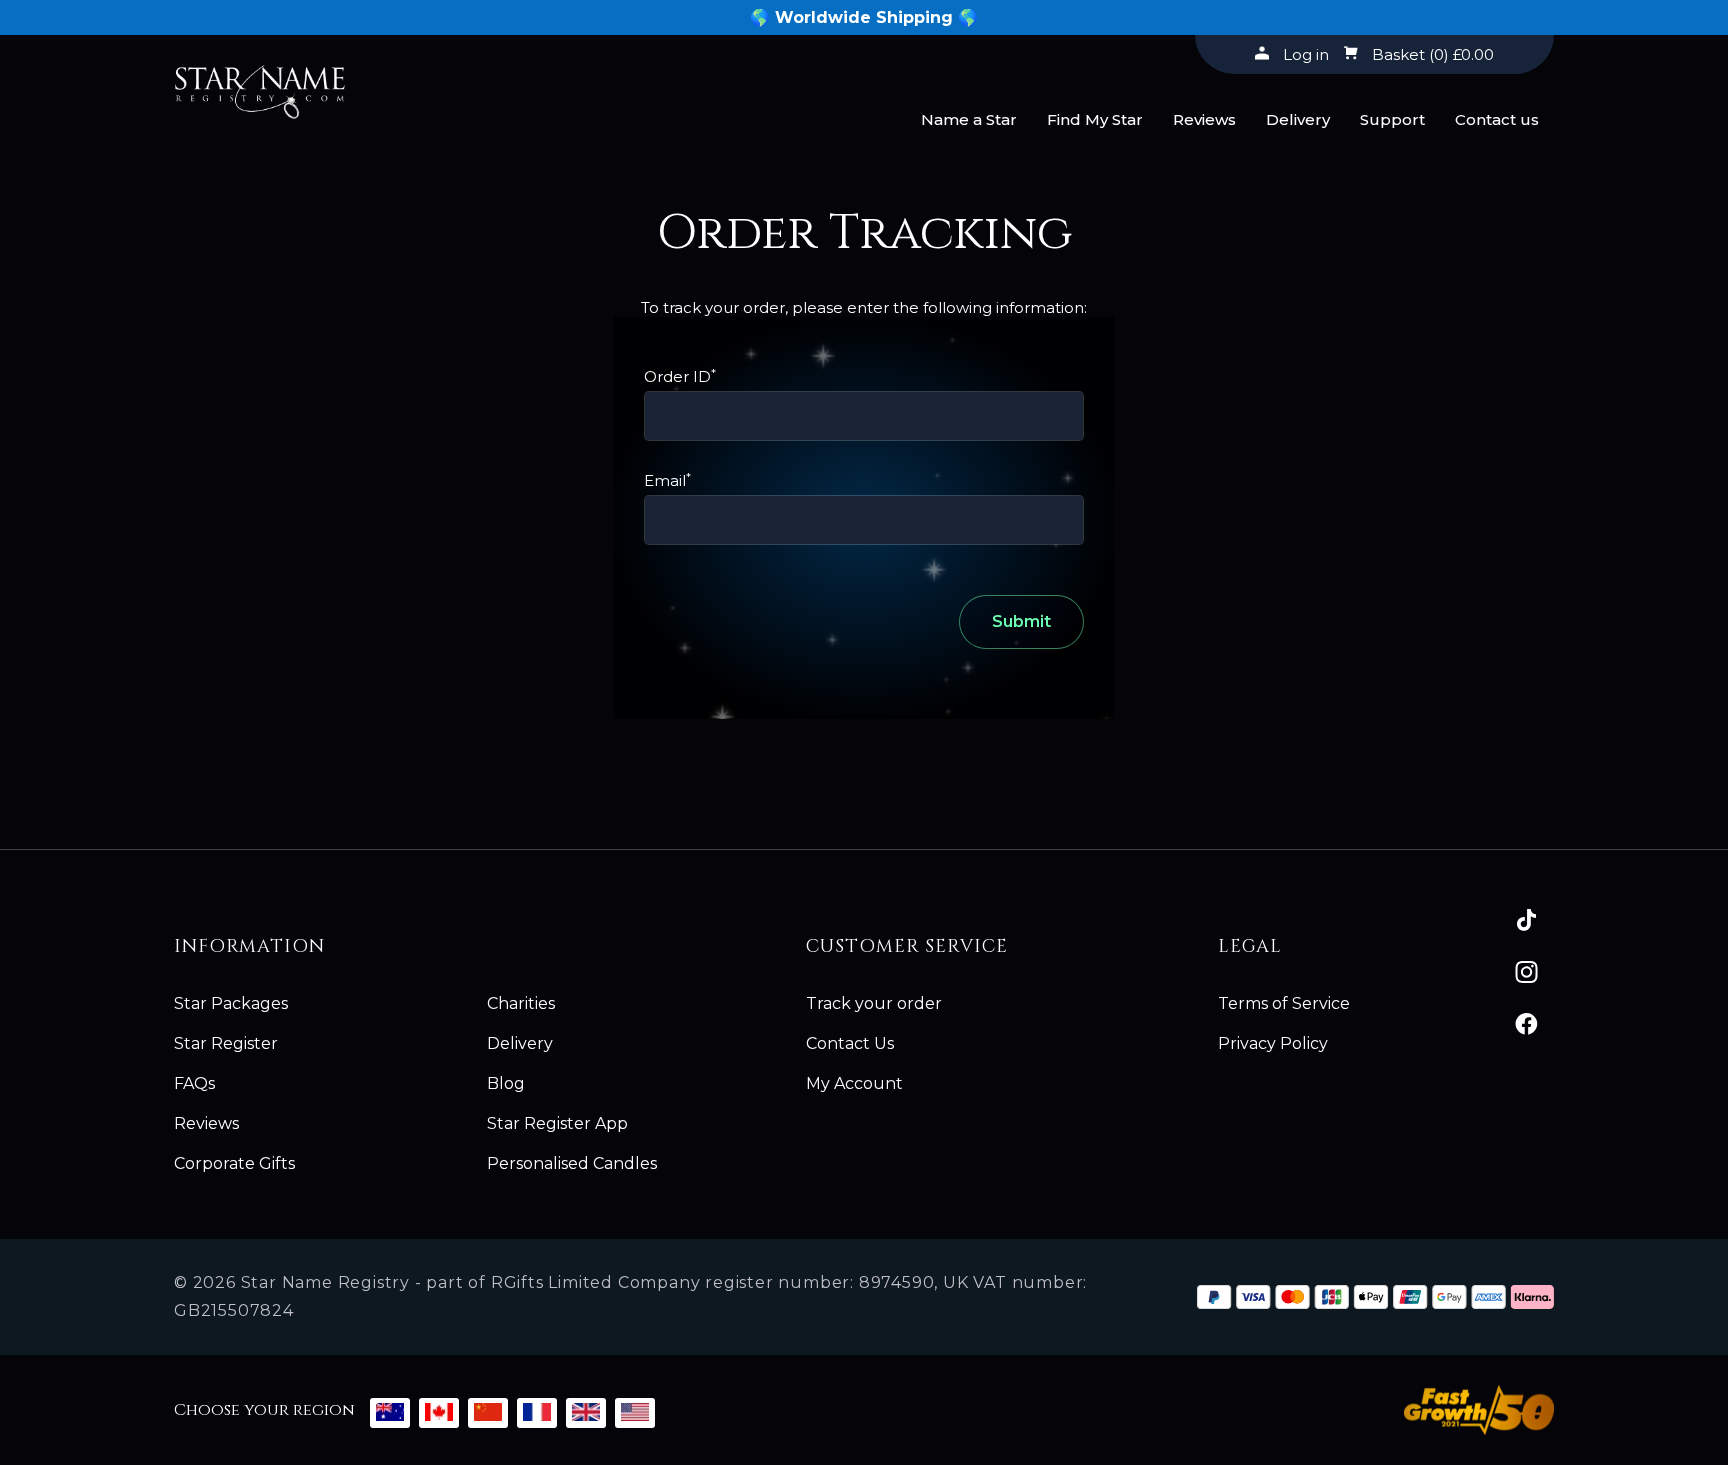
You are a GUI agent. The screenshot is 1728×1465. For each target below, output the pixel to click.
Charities (521, 1003)
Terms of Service (1284, 1003)
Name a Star (969, 119)
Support (1392, 119)
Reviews (1204, 119)
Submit (1021, 621)
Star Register (226, 1043)
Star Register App (557, 1123)
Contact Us (850, 1043)
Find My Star (1095, 119)
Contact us (1497, 119)
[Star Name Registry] (260, 82)
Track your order (874, 1003)
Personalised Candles (572, 1163)
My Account (854, 1083)
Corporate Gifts (234, 1163)
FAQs (194, 1083)
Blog (506, 1083)
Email (667, 480)
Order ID (680, 376)
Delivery (1298, 119)
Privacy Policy (1273, 1043)
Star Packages (231, 1003)
